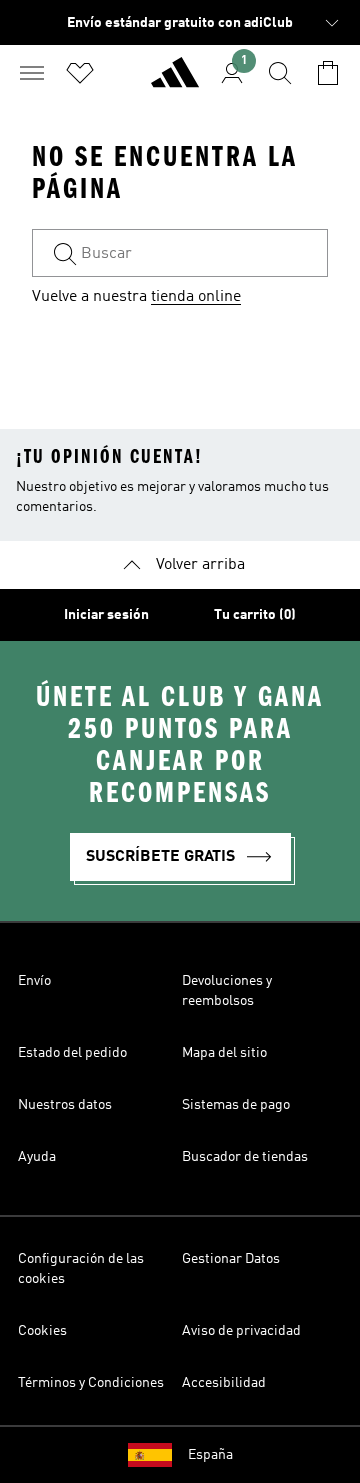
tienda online (196, 297)
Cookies (42, 1331)
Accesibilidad (224, 1383)
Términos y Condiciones (91, 1383)
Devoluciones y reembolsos (227, 991)
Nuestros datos (65, 1105)
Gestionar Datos (231, 1259)
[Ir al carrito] (328, 73)
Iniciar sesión (106, 615)
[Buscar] (280, 73)
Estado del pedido (72, 1053)
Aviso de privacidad (241, 1331)
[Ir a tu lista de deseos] (80, 73)
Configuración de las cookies (81, 1269)
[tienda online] (175, 81)
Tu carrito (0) (255, 615)
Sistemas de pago (236, 1105)
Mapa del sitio (224, 1053)
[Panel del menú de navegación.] (32, 73)
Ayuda (37, 1157)
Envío (34, 981)
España (210, 1455)
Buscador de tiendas (245, 1157)
